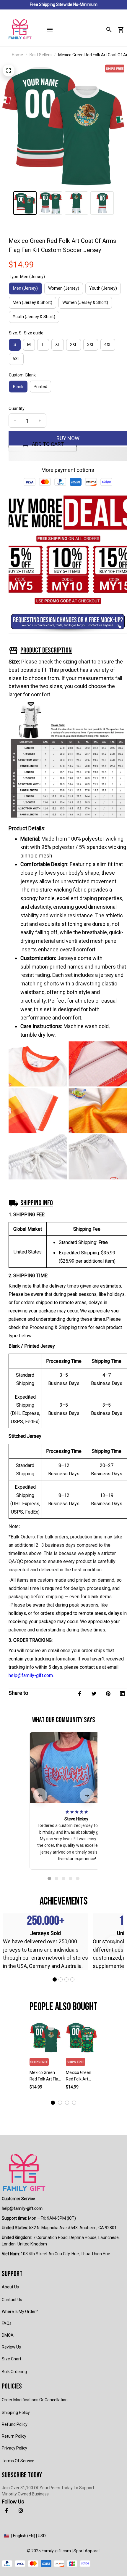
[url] (22, 2209)
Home (17, 55)
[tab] (49, 1878)
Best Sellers (41, 55)
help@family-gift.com (31, 1675)
